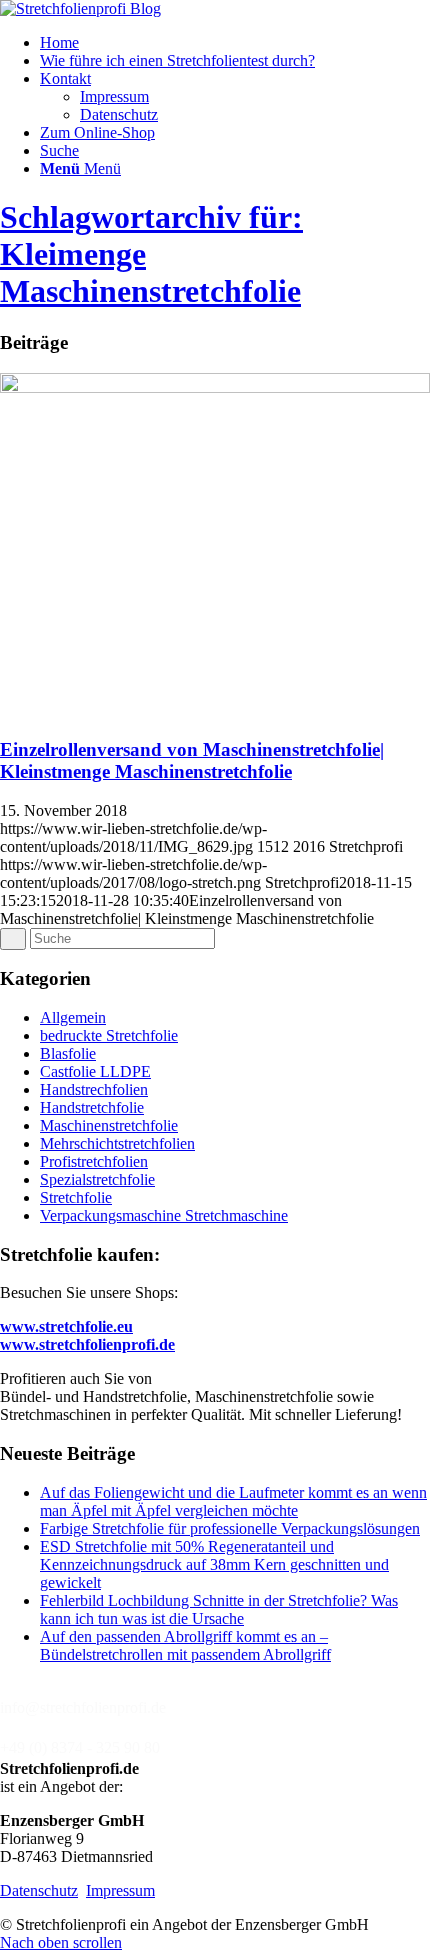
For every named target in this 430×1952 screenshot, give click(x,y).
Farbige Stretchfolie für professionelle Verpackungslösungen (230, 1528)
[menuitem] (235, 43)
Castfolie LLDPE (95, 1071)
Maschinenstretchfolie (109, 1125)
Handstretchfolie (92, 1107)
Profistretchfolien (94, 1161)
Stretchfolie (76, 1197)
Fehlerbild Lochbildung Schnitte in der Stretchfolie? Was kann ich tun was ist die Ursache (219, 1609)
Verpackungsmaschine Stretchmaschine (164, 1215)
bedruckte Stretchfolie (109, 1035)
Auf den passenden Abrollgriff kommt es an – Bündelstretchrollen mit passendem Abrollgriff (185, 1645)
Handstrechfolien (94, 1089)
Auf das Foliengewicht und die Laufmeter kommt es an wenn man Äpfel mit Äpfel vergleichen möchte (233, 1501)
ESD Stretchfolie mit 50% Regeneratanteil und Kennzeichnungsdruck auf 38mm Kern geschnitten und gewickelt (214, 1564)
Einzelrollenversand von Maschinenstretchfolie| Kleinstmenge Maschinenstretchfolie (192, 760)
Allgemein (73, 1017)
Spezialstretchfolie (97, 1179)
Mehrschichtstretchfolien (117, 1143)
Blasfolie (68, 1053)
